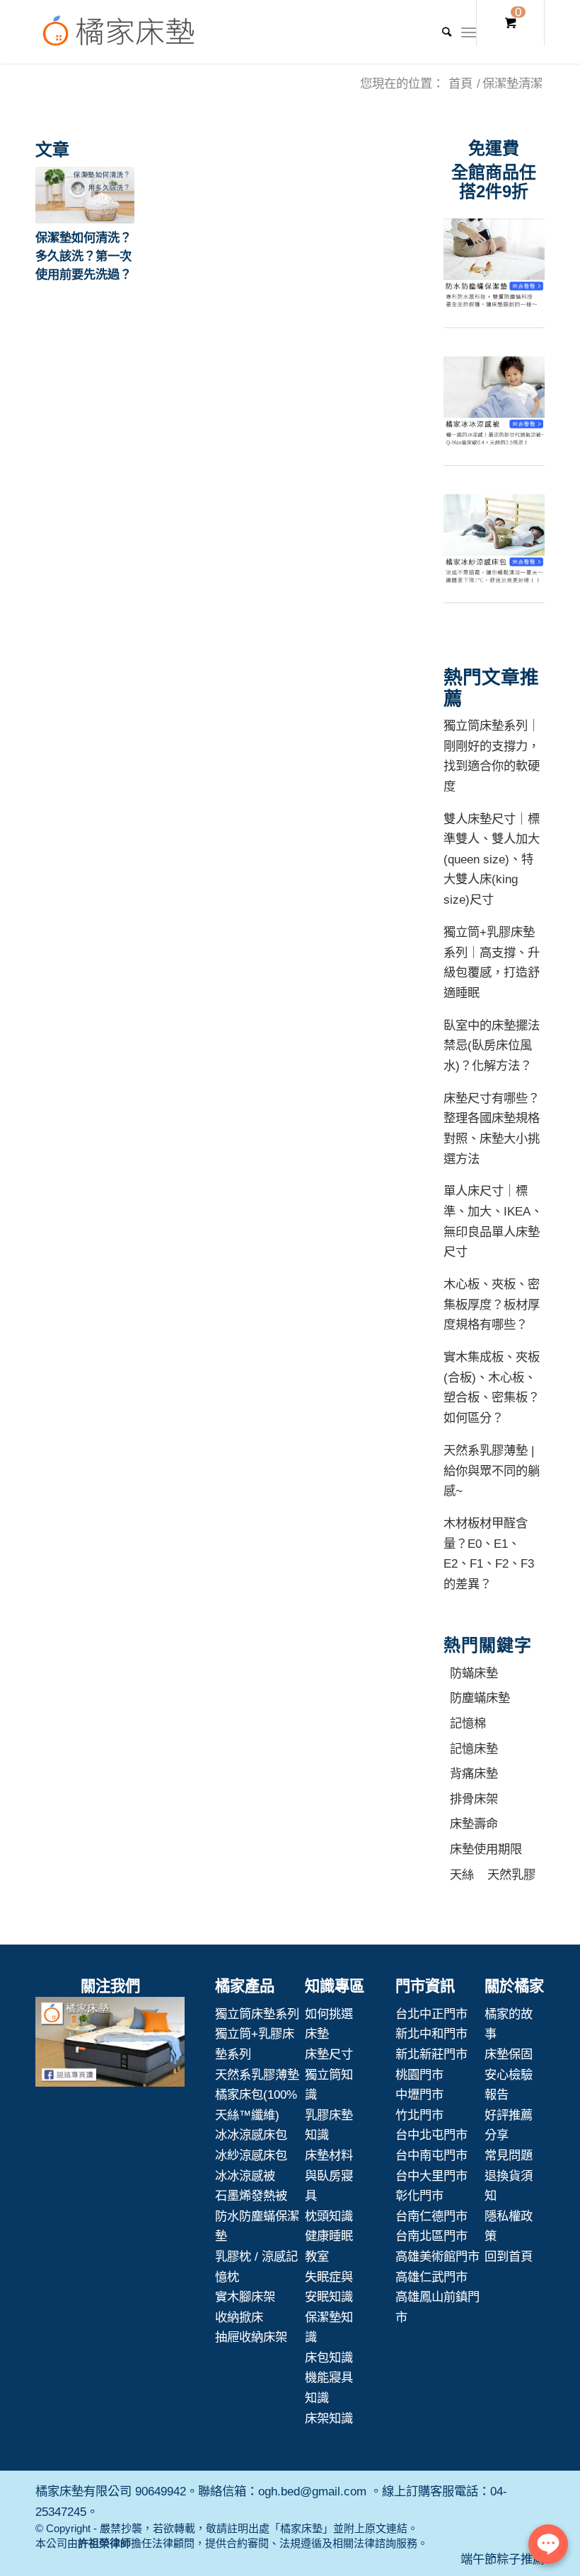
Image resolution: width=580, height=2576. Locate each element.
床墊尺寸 (329, 2054)
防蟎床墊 (474, 1673)
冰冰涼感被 (245, 2176)
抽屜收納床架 (251, 2337)
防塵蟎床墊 (480, 1698)
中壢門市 (419, 2094)
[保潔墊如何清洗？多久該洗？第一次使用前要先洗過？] (85, 195)
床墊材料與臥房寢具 (329, 2175)
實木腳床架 (245, 2297)
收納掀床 (239, 2317)
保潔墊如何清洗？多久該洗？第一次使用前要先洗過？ (83, 256)
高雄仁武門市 (431, 2277)
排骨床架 (474, 1799)
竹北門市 (419, 2115)
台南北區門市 (431, 2236)
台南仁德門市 (431, 2216)
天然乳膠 (511, 1875)
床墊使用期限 (486, 1849)
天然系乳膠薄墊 (257, 2075)
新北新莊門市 (431, 2054)
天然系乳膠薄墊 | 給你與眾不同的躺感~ (492, 1470)
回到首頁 (509, 2256)
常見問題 (509, 2155)
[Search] (440, 32)
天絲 (462, 1875)
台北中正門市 (431, 2014)
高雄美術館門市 (437, 2256)
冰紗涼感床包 (251, 2155)
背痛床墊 (474, 1773)
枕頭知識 (329, 2216)
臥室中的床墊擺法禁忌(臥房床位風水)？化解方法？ (492, 1045)
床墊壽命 (474, 1824)
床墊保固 (509, 2054)
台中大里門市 (431, 2176)
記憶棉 (468, 1723)
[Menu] (469, 32)
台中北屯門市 (431, 2135)
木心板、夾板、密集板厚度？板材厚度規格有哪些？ (492, 1304)
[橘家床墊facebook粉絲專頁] (110, 2045)
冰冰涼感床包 (251, 2135)
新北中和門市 (431, 2034)
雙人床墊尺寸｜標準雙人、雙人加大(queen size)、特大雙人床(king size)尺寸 (492, 859)
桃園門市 (419, 2075)
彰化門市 (419, 2196)
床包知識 (329, 2358)
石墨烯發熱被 (251, 2196)
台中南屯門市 (431, 2155)
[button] (85, 195)
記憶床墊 (474, 1749)
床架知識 (329, 2418)
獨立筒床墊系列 (257, 2014)
